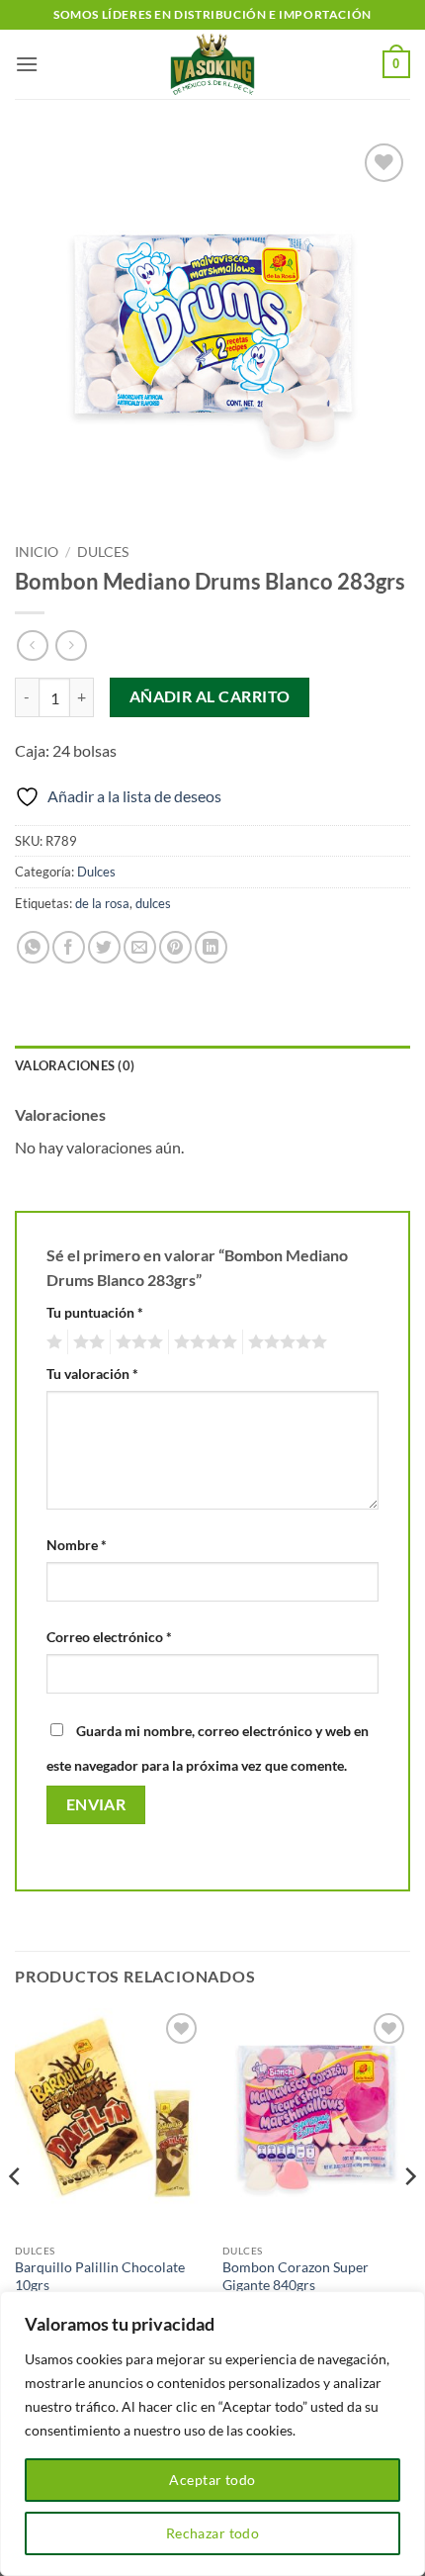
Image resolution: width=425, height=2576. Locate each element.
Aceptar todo (212, 2480)
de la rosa (102, 903)
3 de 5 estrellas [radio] (136, 1342)
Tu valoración (92, 1374)
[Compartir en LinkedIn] (211, 947)
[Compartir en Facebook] (69, 947)
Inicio (37, 552)
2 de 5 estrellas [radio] (86, 1342)
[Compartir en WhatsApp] (33, 947)
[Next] (409, 2215)
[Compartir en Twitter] (104, 947)
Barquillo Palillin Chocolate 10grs (100, 2276)
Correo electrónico (109, 1637)
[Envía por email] (140, 947)
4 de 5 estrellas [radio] (203, 1342)
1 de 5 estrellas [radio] (52, 1342)
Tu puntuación (95, 1312)
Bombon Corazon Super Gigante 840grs (296, 2276)
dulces (153, 903)
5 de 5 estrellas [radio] (285, 1342)
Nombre (77, 1545)
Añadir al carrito (210, 696)
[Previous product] (71, 645)
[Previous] (16, 2215)
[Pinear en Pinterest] (175, 947)
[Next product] (32, 645)
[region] (212, 2434)
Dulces (103, 552)
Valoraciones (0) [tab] (75, 1065)
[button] (27, 64)
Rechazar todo (212, 2533)
